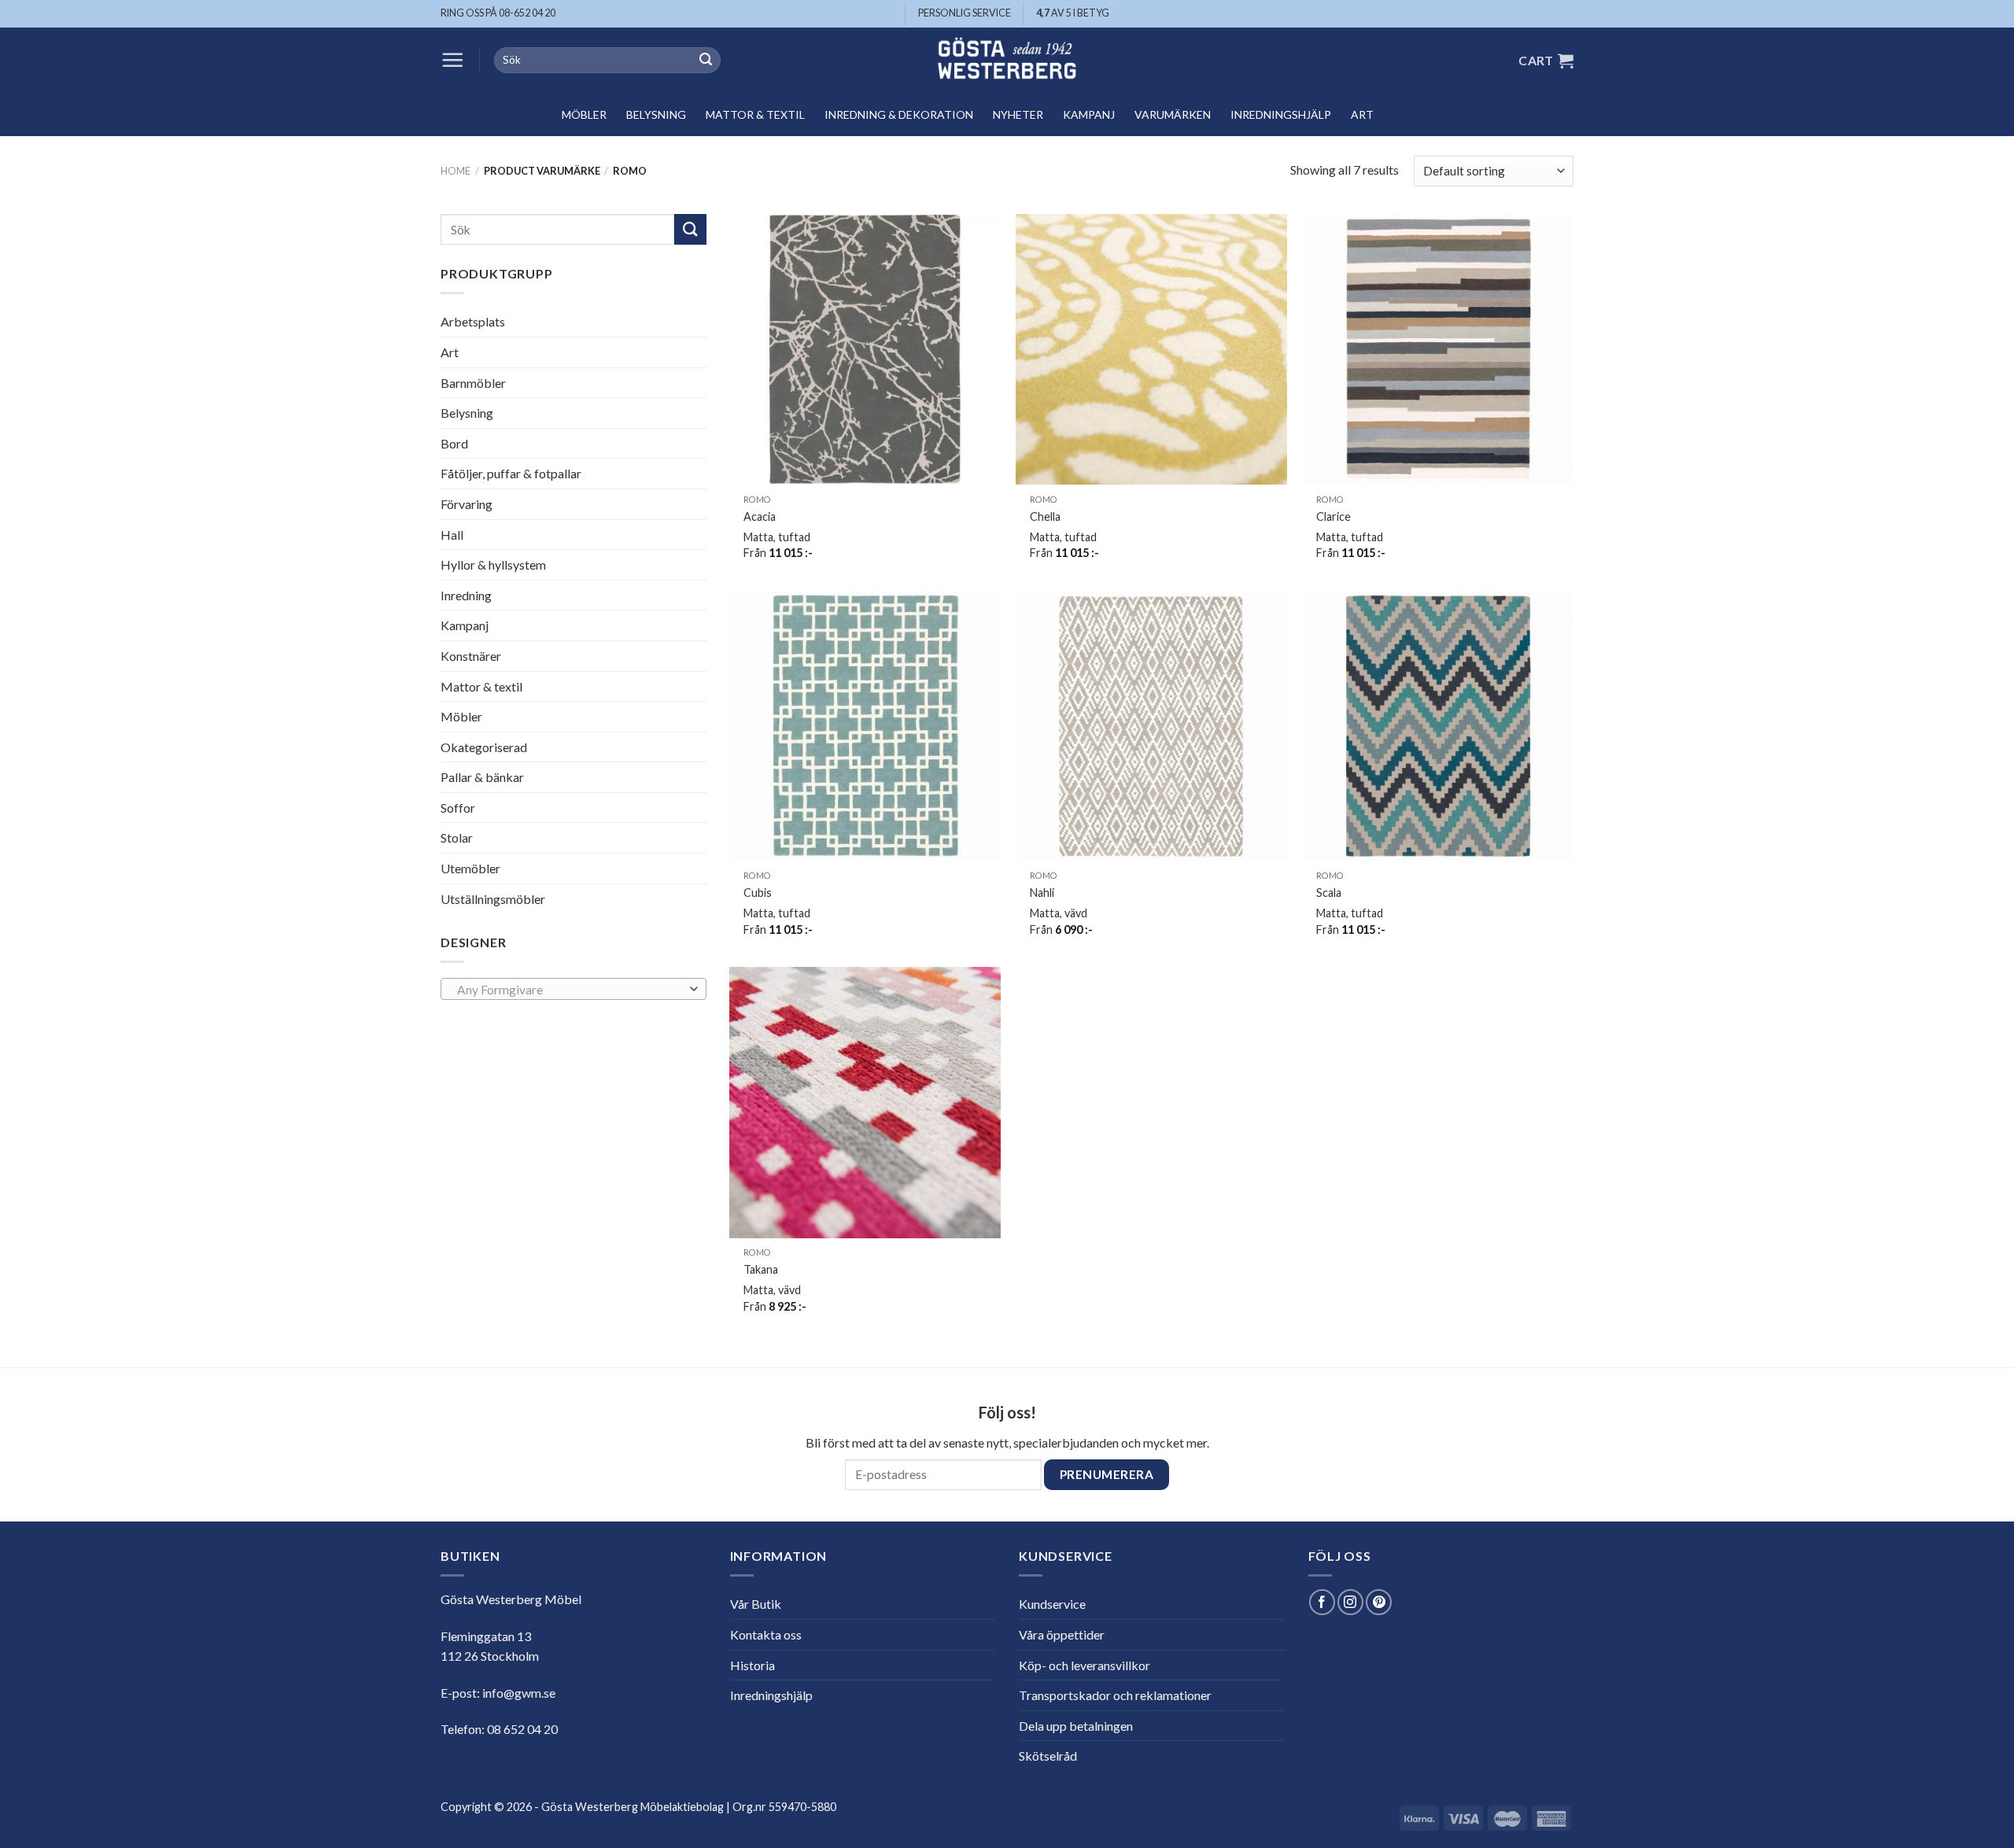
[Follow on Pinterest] (1379, 1602)
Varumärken (1173, 114)
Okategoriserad (484, 747)
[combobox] (574, 989)
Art (1362, 114)
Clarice (1333, 516)
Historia (752, 1665)
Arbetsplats (473, 321)
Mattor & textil (755, 114)
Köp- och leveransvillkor (1084, 1665)
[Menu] (452, 60)
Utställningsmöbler (493, 899)
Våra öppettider (1062, 1634)
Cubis (758, 893)
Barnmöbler (473, 382)
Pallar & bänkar (482, 777)
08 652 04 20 (522, 1729)
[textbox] (570, 990)
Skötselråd (1048, 1756)
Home (456, 171)
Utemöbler (470, 868)
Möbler (584, 114)
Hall (452, 534)
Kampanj (1089, 114)
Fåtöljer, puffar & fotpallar (511, 473)
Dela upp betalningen (1076, 1726)
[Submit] (706, 61)
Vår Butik (756, 1604)
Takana (761, 1269)
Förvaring (467, 504)
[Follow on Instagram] (1350, 1602)
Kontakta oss (766, 1634)
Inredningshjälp (1281, 114)
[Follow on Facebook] (1322, 1602)
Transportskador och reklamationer (1115, 1695)
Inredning (466, 595)
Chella (1045, 516)
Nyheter (1018, 114)
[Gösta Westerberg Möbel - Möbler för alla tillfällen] (1007, 60)
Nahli (1042, 893)
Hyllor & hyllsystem (493, 564)
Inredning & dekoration (899, 114)
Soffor (458, 808)
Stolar (457, 837)
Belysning (656, 114)
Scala (1329, 893)
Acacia (760, 516)
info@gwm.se (519, 1693)
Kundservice (1052, 1604)
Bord (454, 443)
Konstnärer (471, 656)
